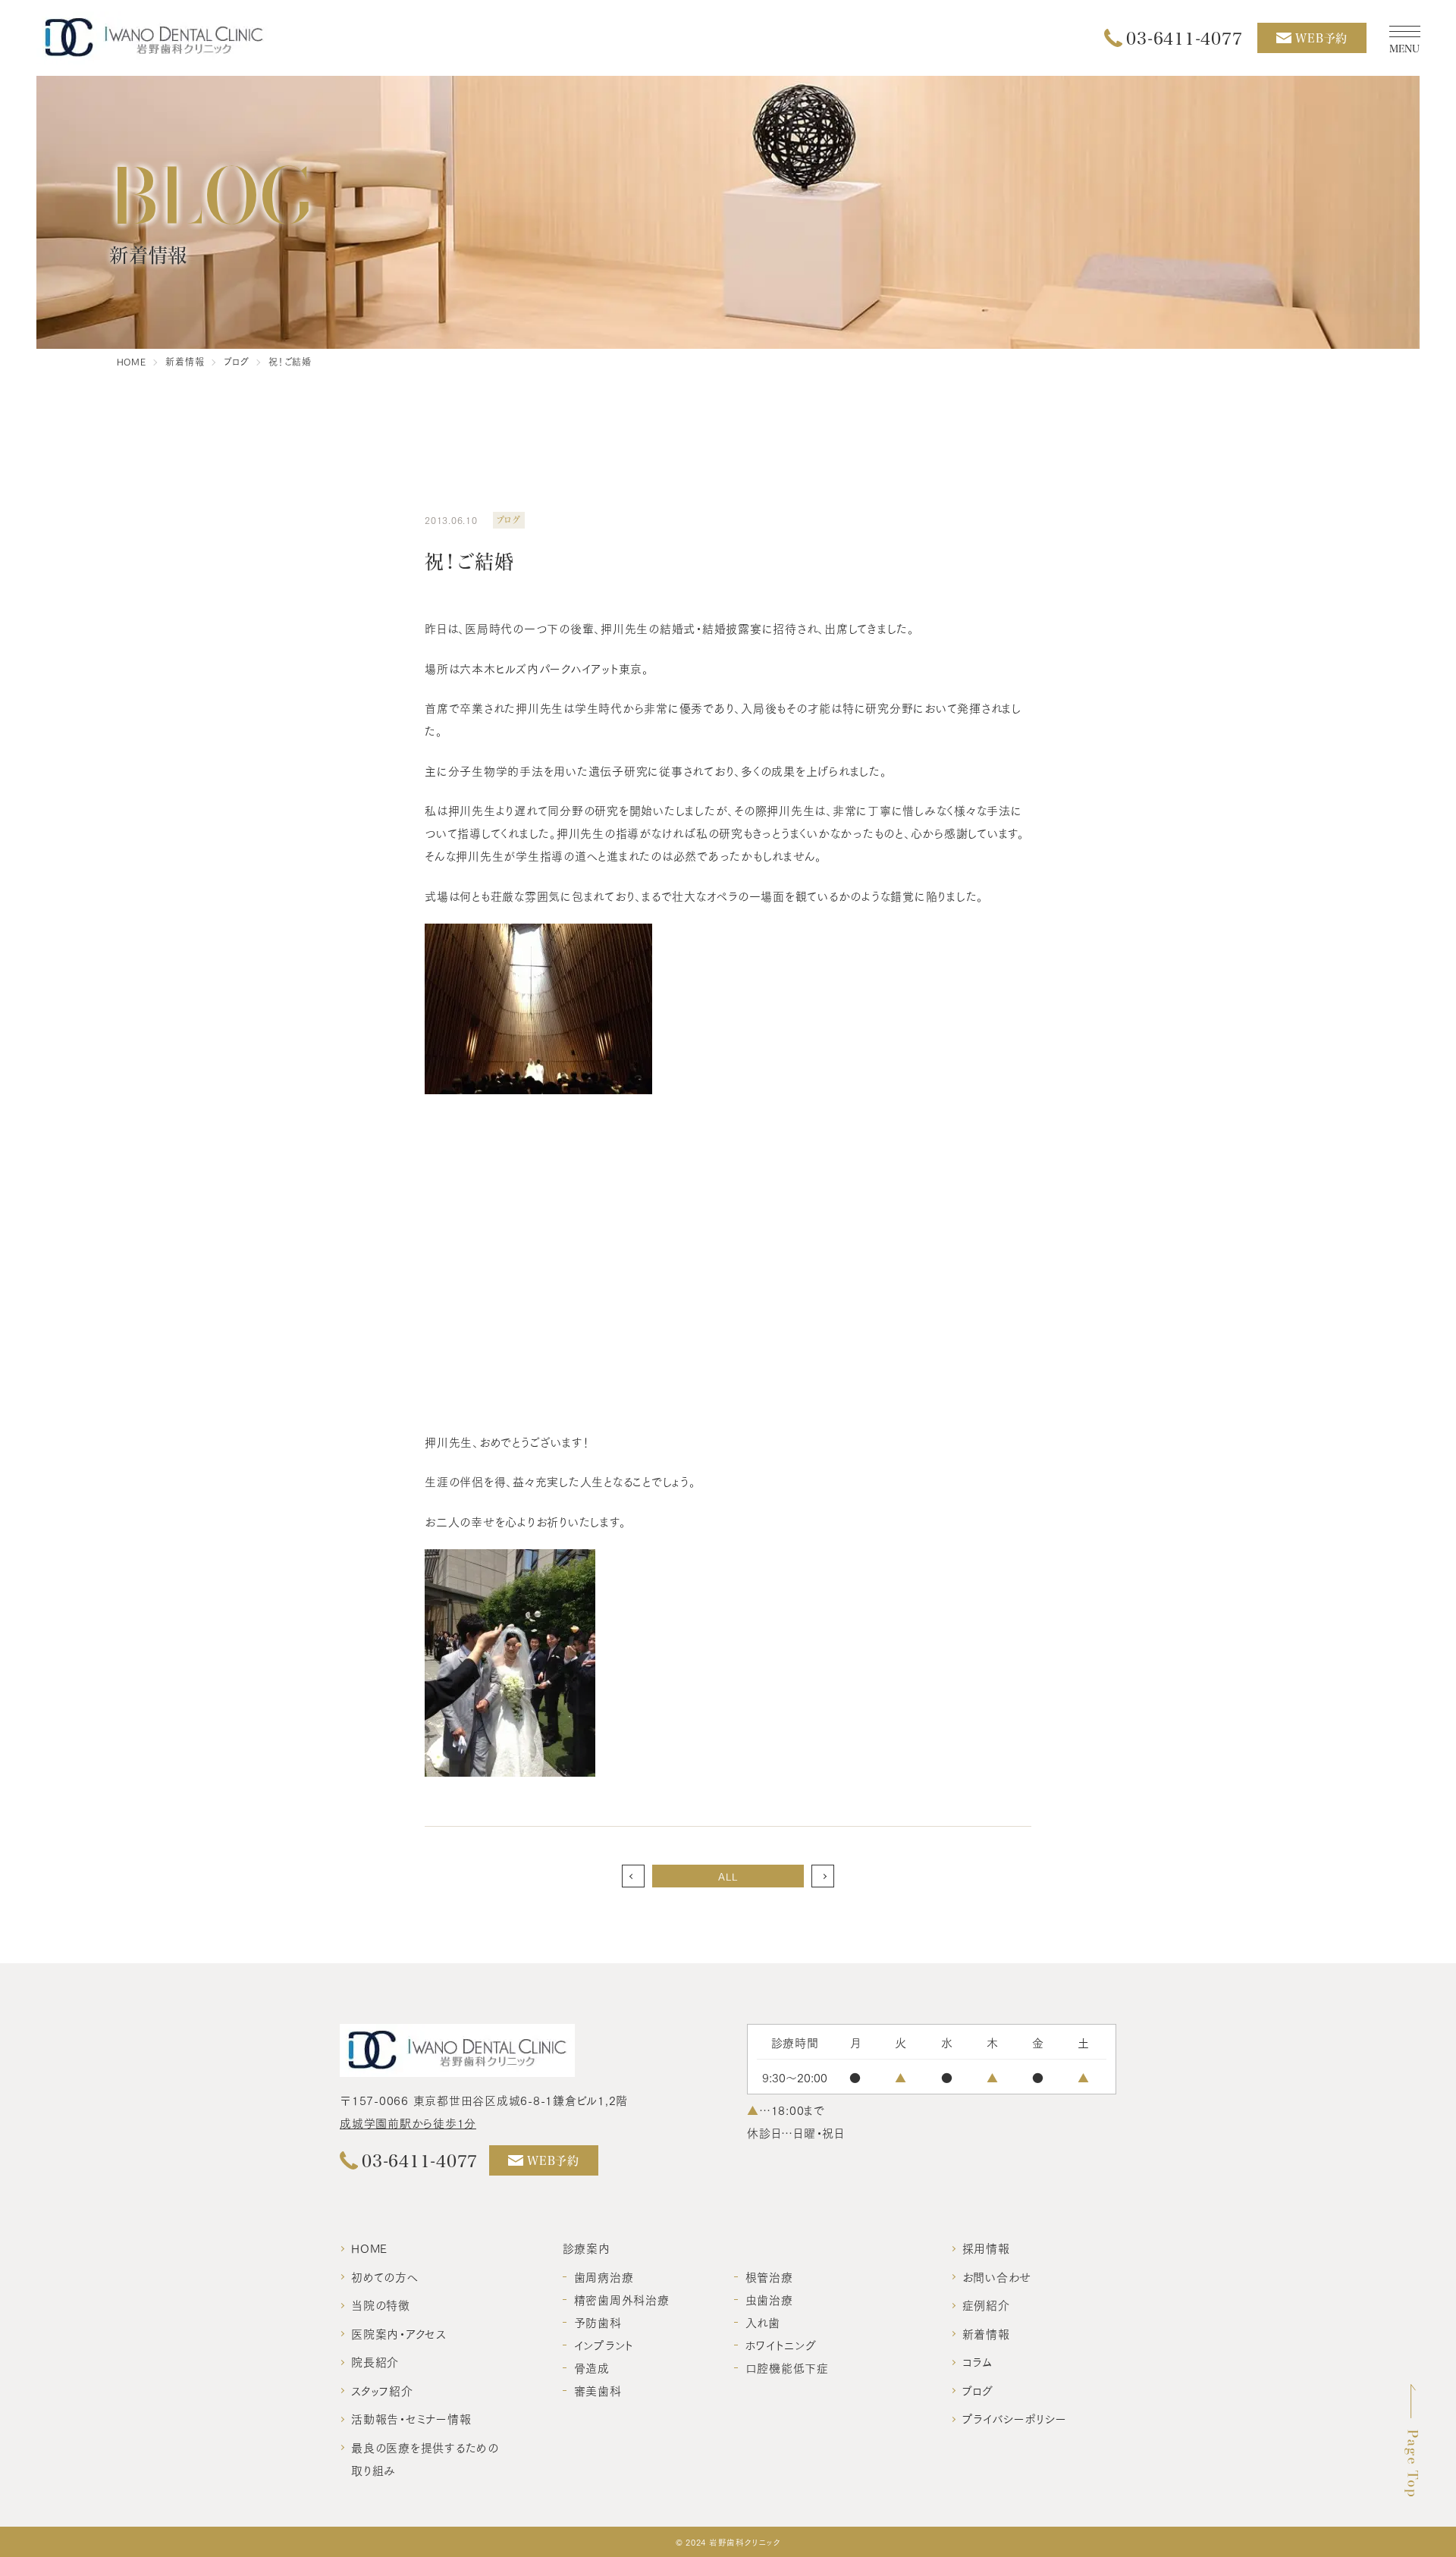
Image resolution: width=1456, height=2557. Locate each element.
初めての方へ (385, 2276)
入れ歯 (763, 2322)
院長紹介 (375, 2361)
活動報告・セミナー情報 (411, 2418)
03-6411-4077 (1184, 38)
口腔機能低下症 (787, 2367)
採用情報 (986, 2248)
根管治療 (769, 2276)
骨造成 (592, 2367)
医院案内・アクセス (399, 2333)
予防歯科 (598, 2322)
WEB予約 (1321, 38)
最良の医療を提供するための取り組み (425, 2458)
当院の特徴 (381, 2304)
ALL (728, 1876)
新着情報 (986, 2333)
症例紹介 (986, 2304)
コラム (977, 2361)
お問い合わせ (997, 2276)
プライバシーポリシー (1015, 2418)
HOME (369, 2248)
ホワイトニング (781, 2345)
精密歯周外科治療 (622, 2299)
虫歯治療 (769, 2299)
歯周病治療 (604, 2276)
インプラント (604, 2345)
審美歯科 (598, 2390)
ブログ (978, 2390)
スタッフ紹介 (382, 2390)
